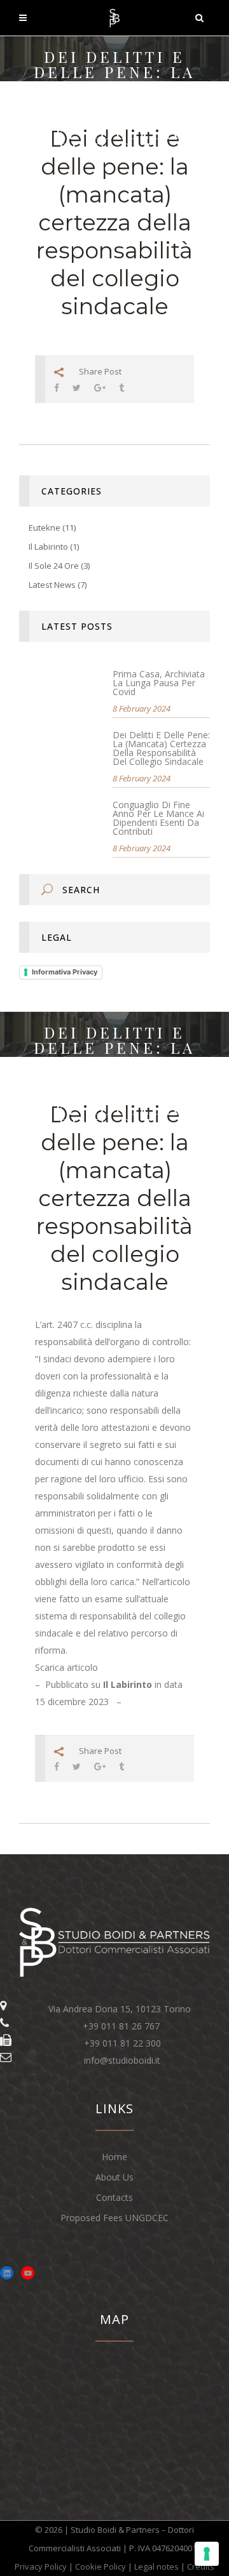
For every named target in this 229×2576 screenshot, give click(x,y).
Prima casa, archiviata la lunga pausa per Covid (159, 683)
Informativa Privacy (65, 972)
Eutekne (45, 528)
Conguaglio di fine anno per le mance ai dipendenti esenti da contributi (158, 818)
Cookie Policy (101, 2566)
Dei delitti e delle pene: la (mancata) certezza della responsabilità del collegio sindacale (161, 748)
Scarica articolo (66, 1667)
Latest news (52, 585)
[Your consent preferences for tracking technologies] (207, 2554)
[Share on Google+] (100, 388)
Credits (201, 2566)
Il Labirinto (48, 547)
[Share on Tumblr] (121, 388)
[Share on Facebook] (57, 388)
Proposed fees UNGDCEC (114, 2218)
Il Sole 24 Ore (54, 566)
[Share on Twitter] (77, 388)
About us (114, 2177)
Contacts (114, 2197)
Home (114, 2157)
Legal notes (156, 2566)
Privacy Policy (41, 2566)
